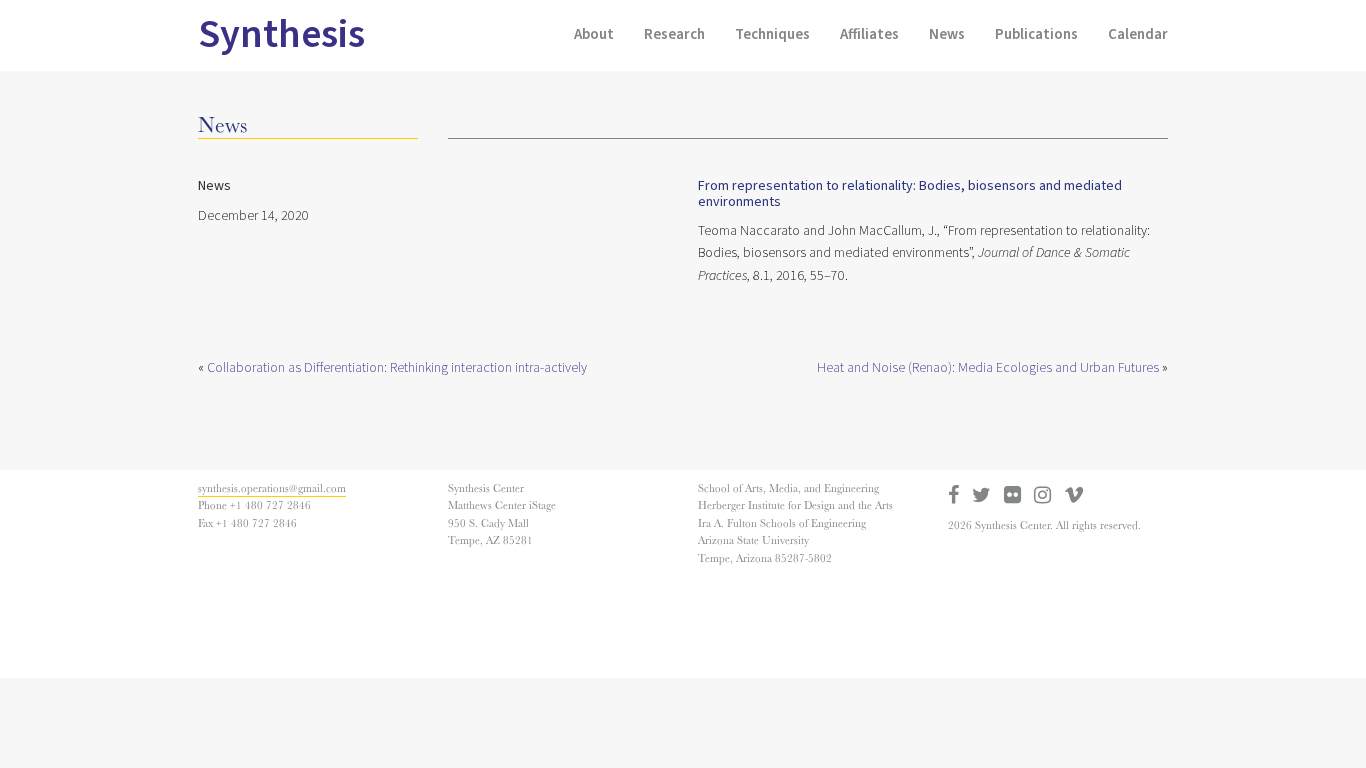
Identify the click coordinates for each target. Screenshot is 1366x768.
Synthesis (281, 34)
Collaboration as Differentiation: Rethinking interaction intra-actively (397, 368)
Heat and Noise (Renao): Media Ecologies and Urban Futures (988, 368)
